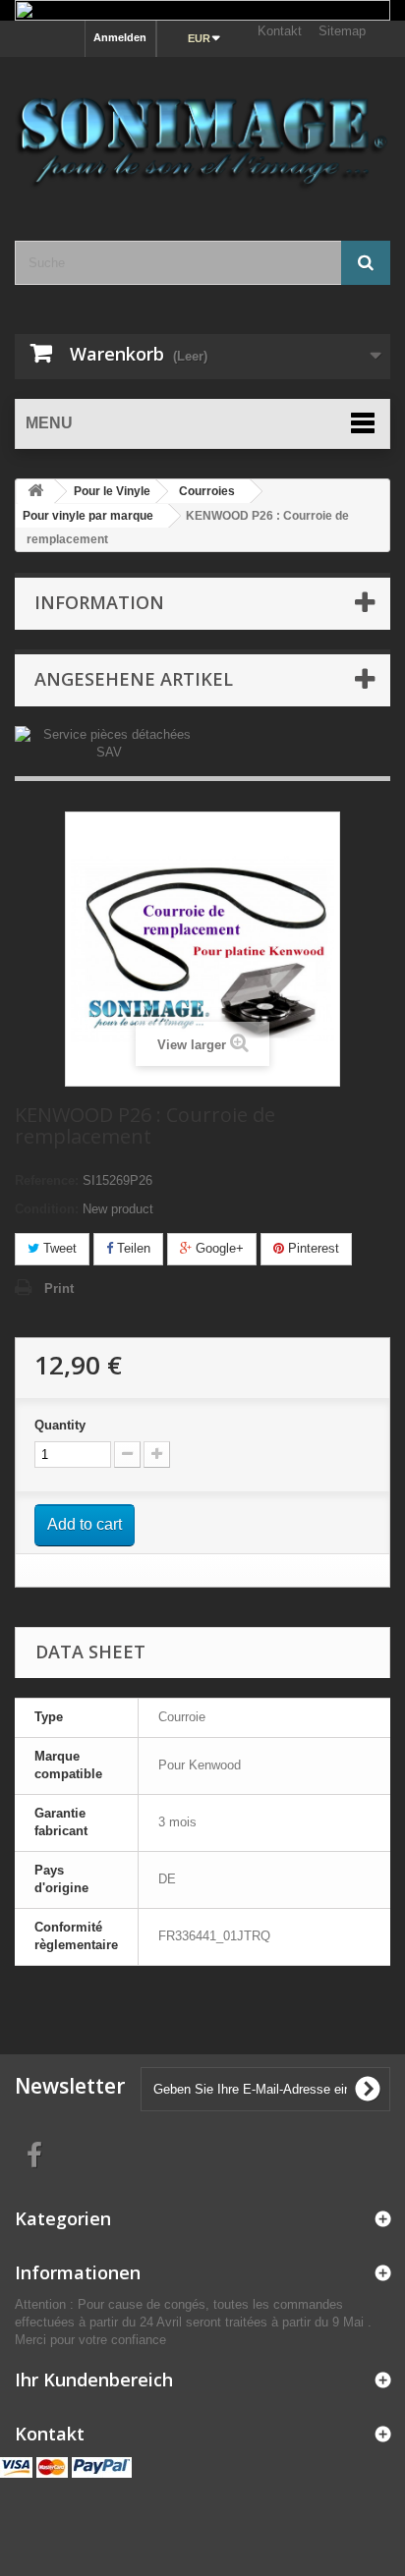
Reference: (47, 1180)
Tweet (58, 1248)
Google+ (218, 1248)
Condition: (47, 1209)
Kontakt (280, 31)
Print (59, 1288)
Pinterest (312, 1248)
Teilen (132, 1248)
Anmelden (120, 37)
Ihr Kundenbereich (94, 2380)
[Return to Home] (35, 492)
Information (99, 602)
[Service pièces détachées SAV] (109, 743)
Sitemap (342, 31)
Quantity (60, 1425)
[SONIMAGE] (202, 132)
